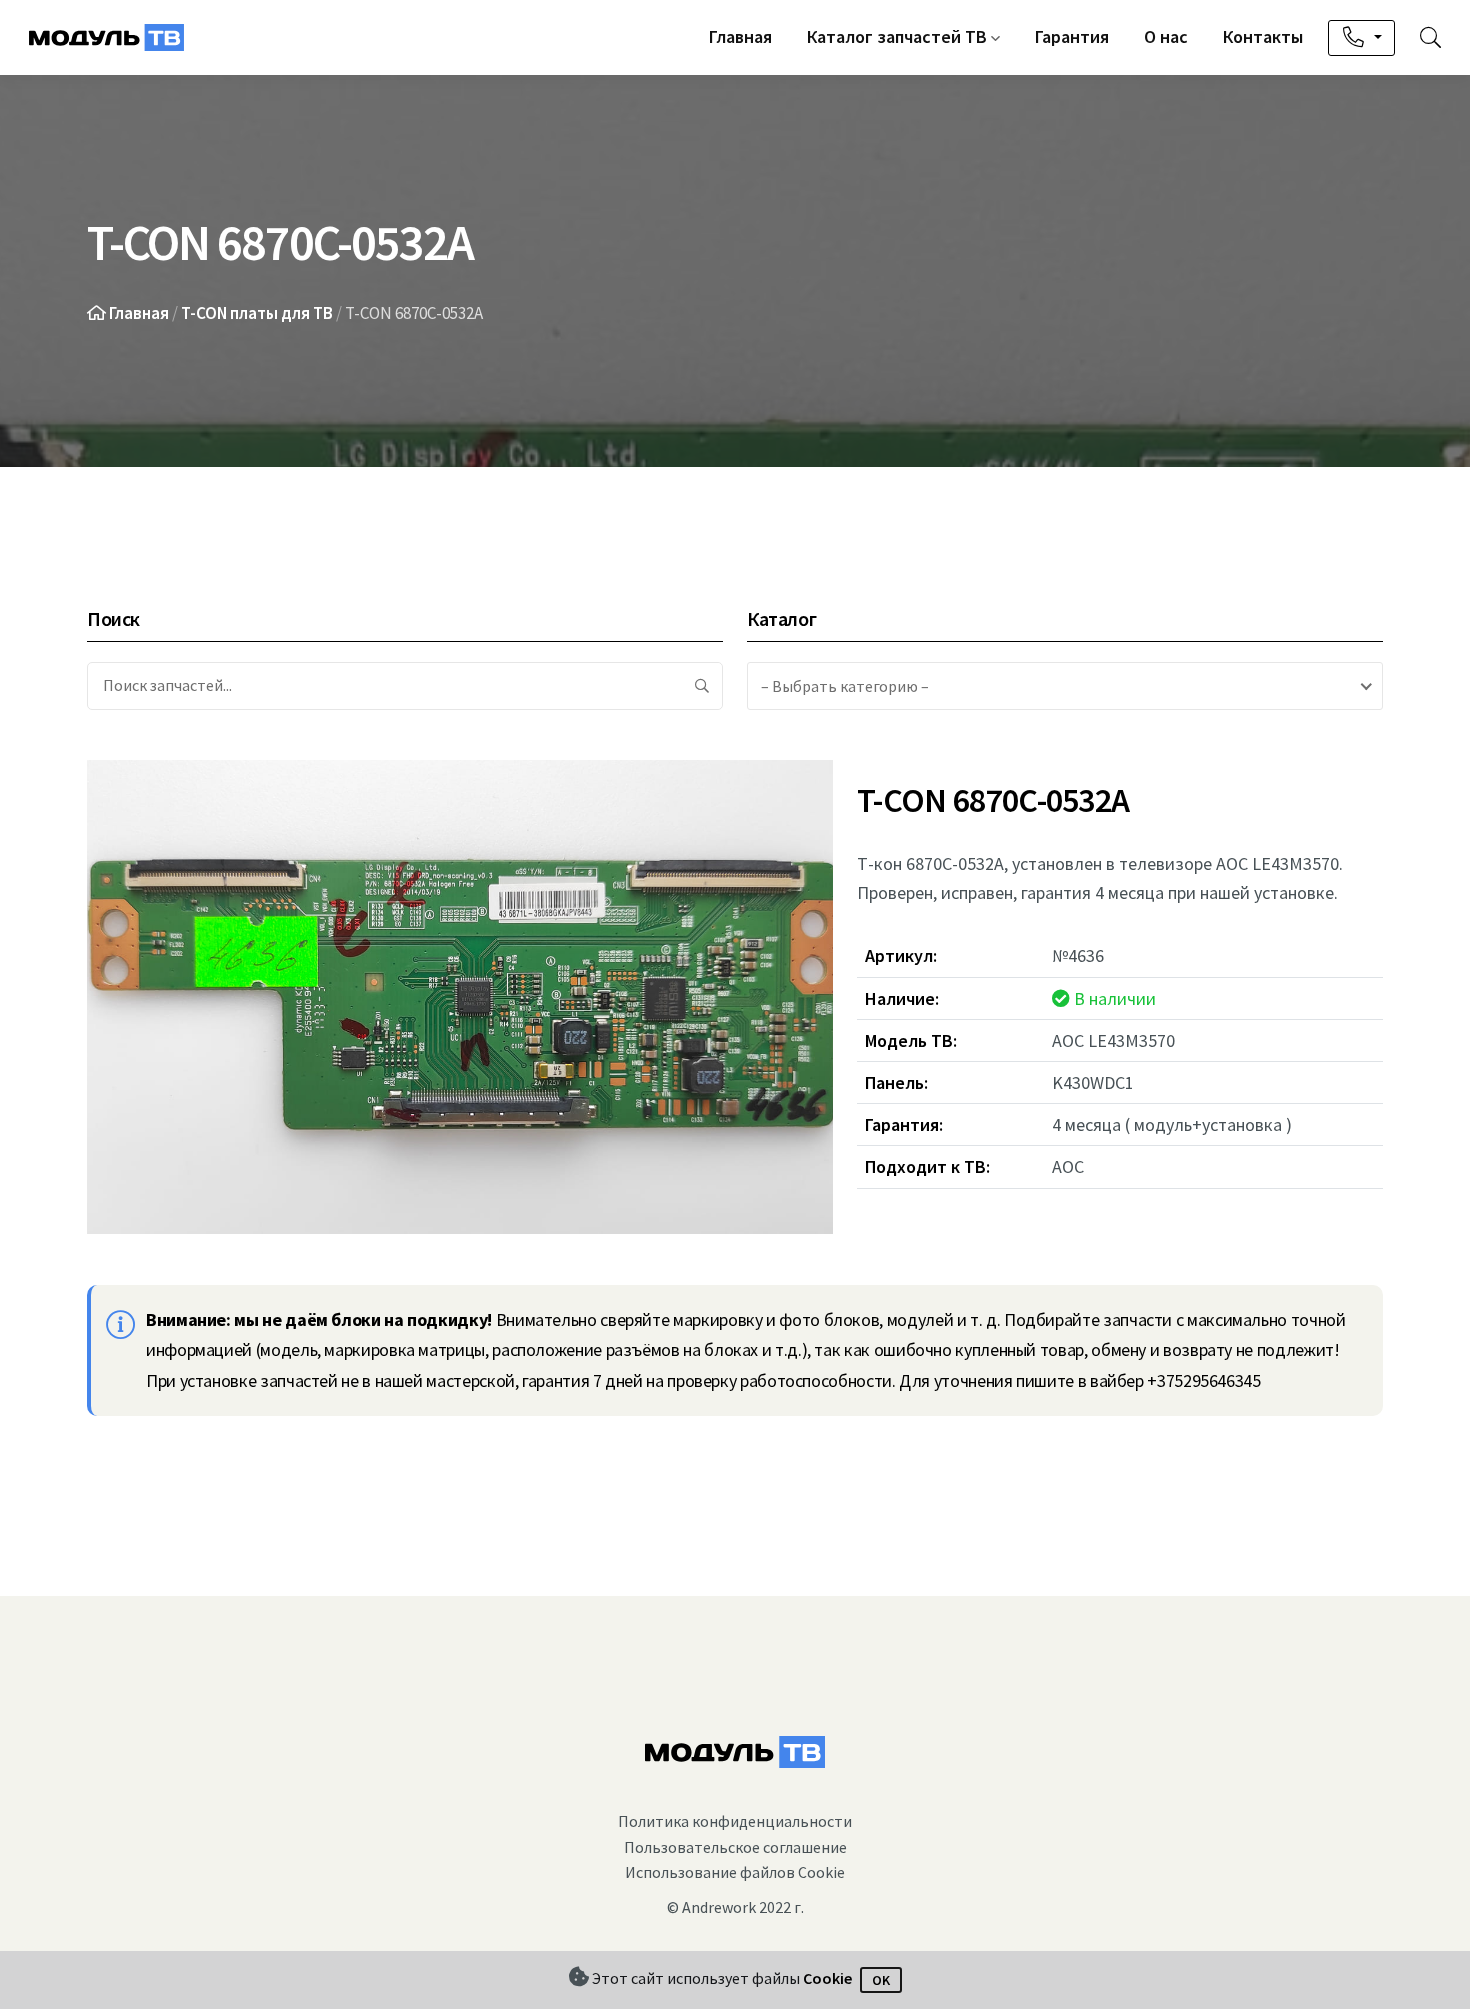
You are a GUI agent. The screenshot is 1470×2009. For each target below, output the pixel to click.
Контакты (1263, 36)
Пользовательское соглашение (735, 1847)
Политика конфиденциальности (735, 1821)
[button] (1430, 37)
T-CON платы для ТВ (257, 313)
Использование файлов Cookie (735, 1872)
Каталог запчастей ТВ (899, 36)
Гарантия (1072, 36)
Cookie (827, 1978)
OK (881, 1980)
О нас (1166, 36)
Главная (740, 36)
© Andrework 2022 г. (735, 1907)
